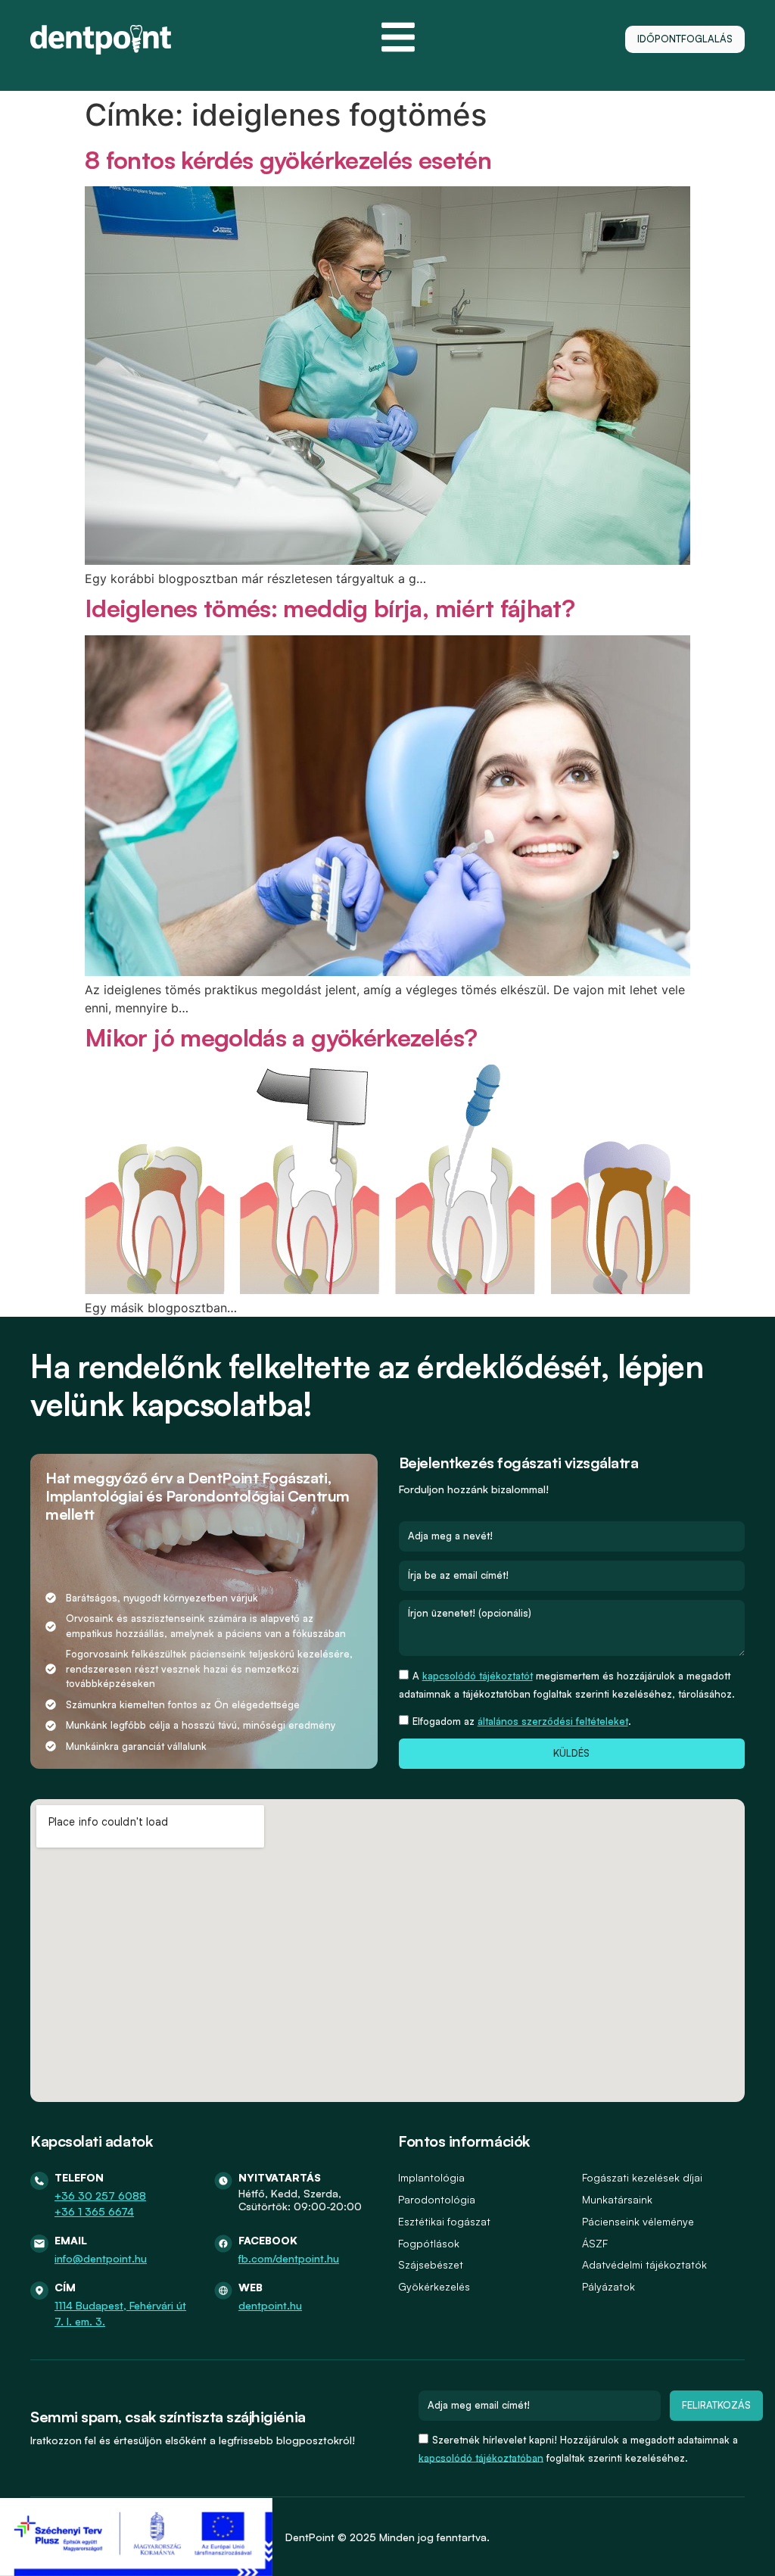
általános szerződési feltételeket (553, 1721)
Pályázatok (608, 2286)
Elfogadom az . (522, 1721)
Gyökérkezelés (434, 2286)
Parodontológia (437, 2199)
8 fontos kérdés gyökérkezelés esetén (288, 160)
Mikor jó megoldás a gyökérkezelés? (281, 1037)
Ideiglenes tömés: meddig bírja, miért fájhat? (330, 608)
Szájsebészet (431, 2264)
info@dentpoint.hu (101, 2258)
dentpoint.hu (270, 2305)
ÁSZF (595, 2243)
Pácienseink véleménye (638, 2221)
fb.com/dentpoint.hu (289, 2258)
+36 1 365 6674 (94, 2211)
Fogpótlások (429, 2243)
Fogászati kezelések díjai (642, 2177)
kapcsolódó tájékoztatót (478, 1676)
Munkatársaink (617, 2199)
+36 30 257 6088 (100, 2196)
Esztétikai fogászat (444, 2221)
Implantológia (431, 2177)
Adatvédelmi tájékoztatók (644, 2264)
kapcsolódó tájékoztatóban (481, 2457)
